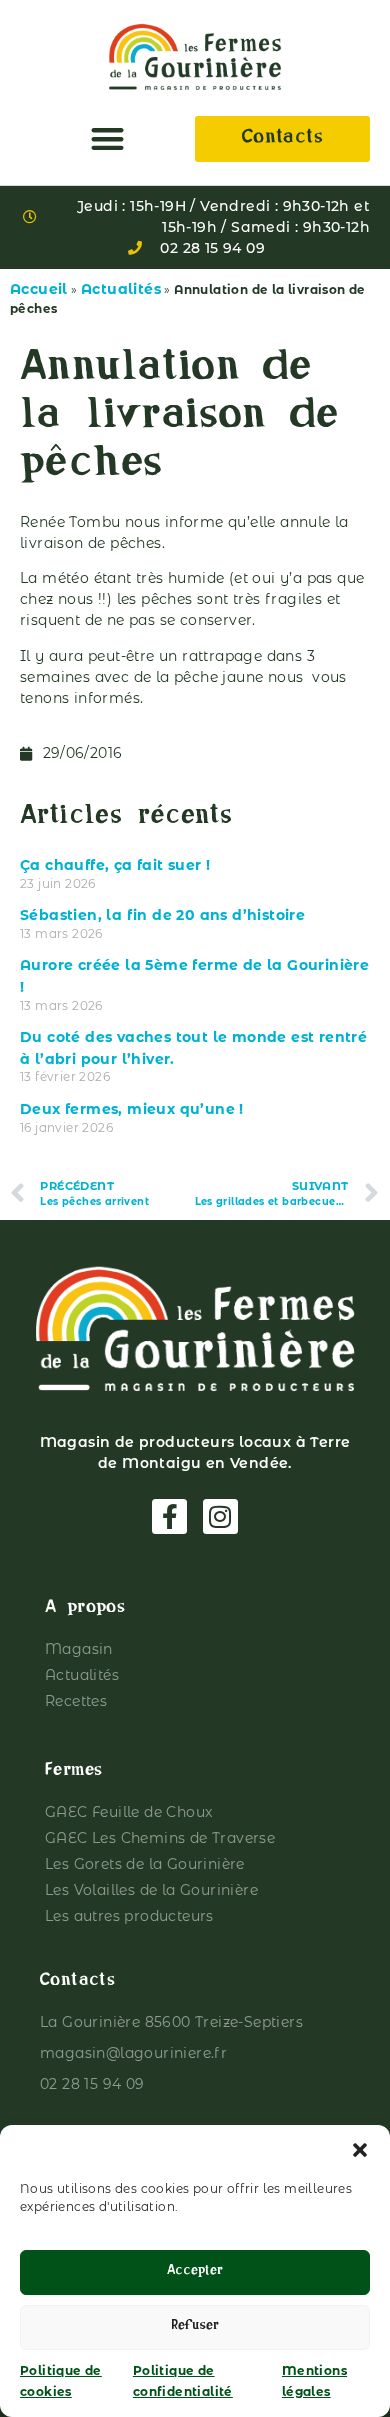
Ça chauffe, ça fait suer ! (115, 865)
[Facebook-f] (169, 1516)
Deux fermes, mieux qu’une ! (132, 1109)
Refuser (195, 2327)
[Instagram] (220, 1516)
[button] (360, 2150)
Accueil (39, 289)
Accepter (195, 2272)
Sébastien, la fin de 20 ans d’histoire (162, 915)
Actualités (121, 289)
